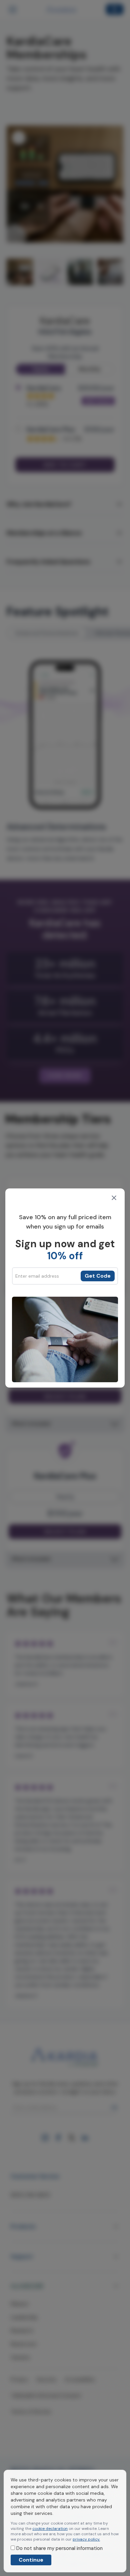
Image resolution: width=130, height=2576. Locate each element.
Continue (31, 2560)
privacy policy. (86, 2539)
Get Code (98, 1276)
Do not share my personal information (59, 2548)
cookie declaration (50, 2529)
